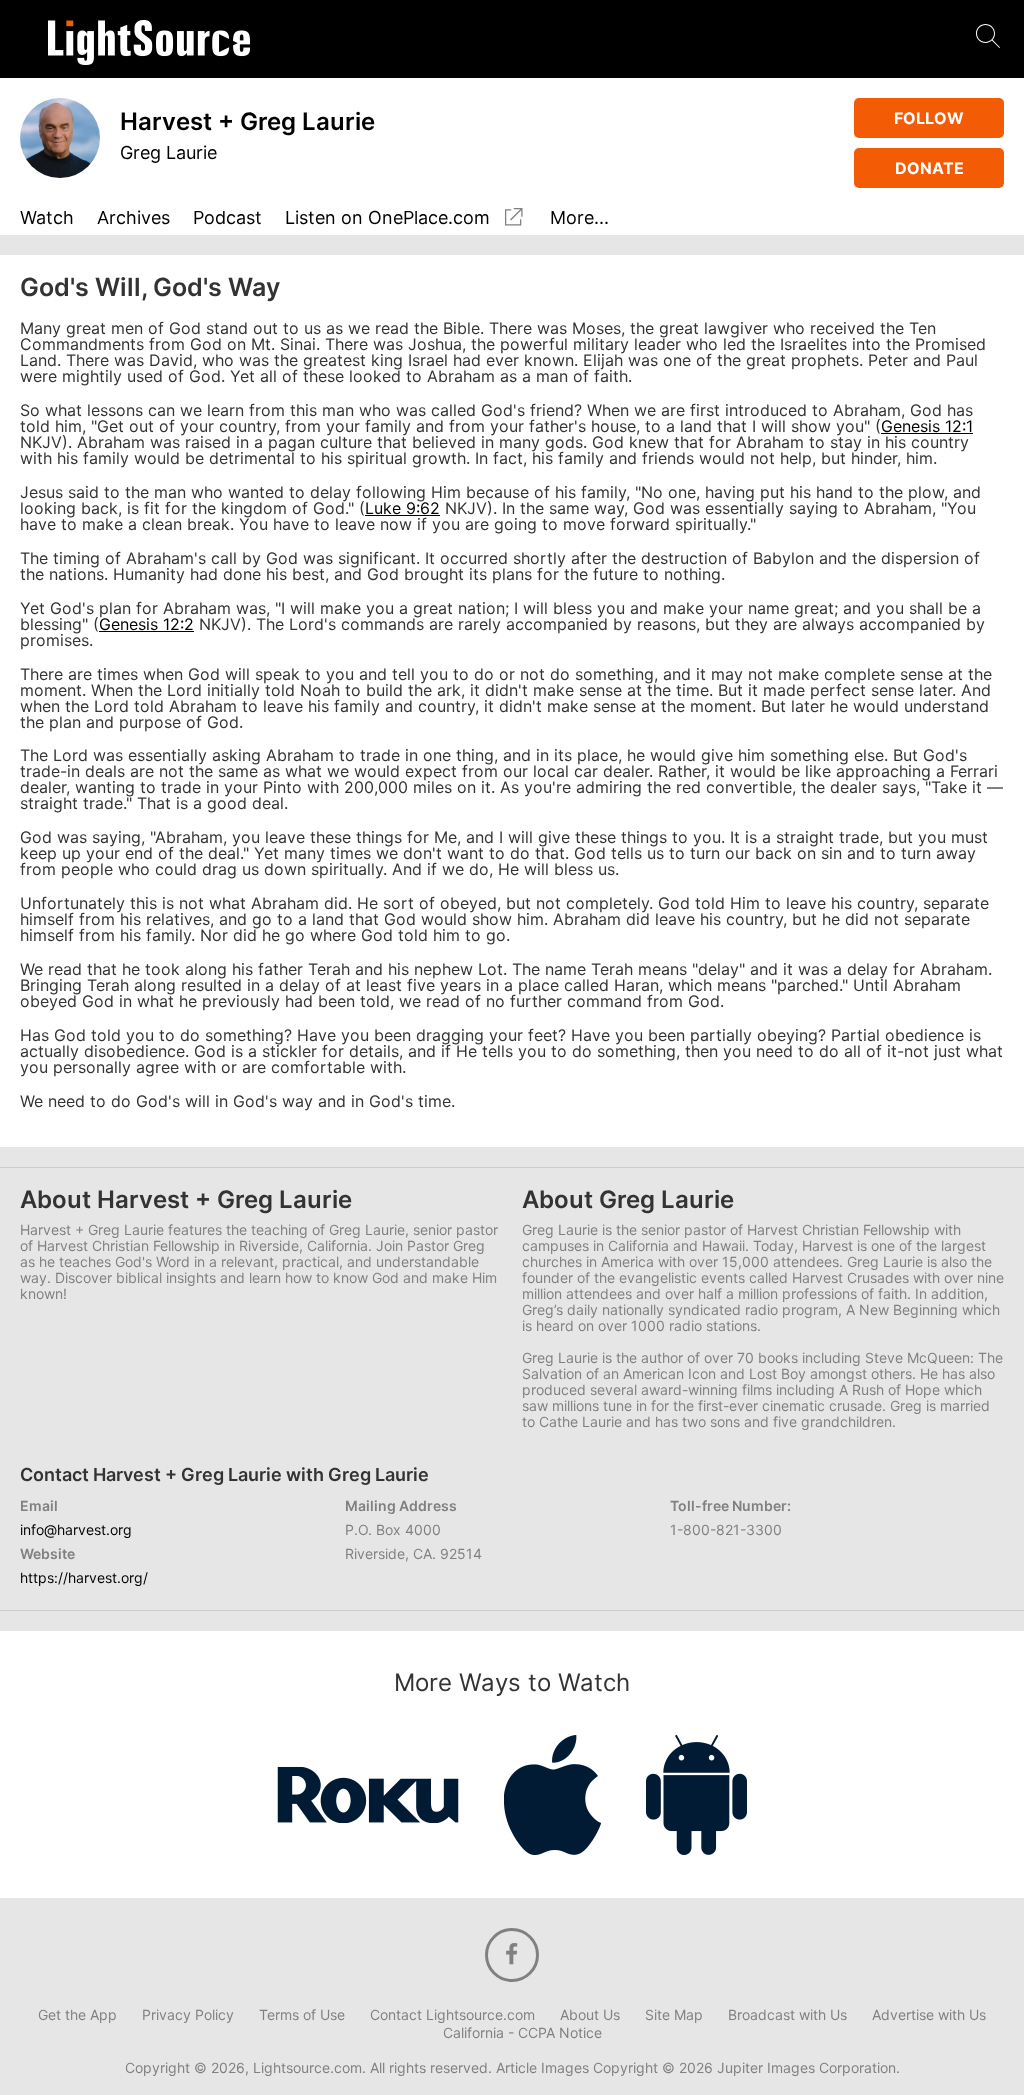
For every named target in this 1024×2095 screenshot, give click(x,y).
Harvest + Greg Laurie (247, 121)
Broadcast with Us (787, 2015)
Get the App (77, 2015)
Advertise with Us (929, 2015)
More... (579, 218)
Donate (929, 168)
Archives (133, 218)
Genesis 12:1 (927, 426)
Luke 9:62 (402, 508)
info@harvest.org (76, 1529)
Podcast (227, 218)
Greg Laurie (168, 152)
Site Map (674, 2015)
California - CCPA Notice (522, 2033)
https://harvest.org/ (84, 1577)
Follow (929, 118)
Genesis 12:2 (146, 624)
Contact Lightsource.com (452, 2015)
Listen (387, 218)
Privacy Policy (188, 2015)
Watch (47, 218)
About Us (590, 2015)
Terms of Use (302, 2015)
